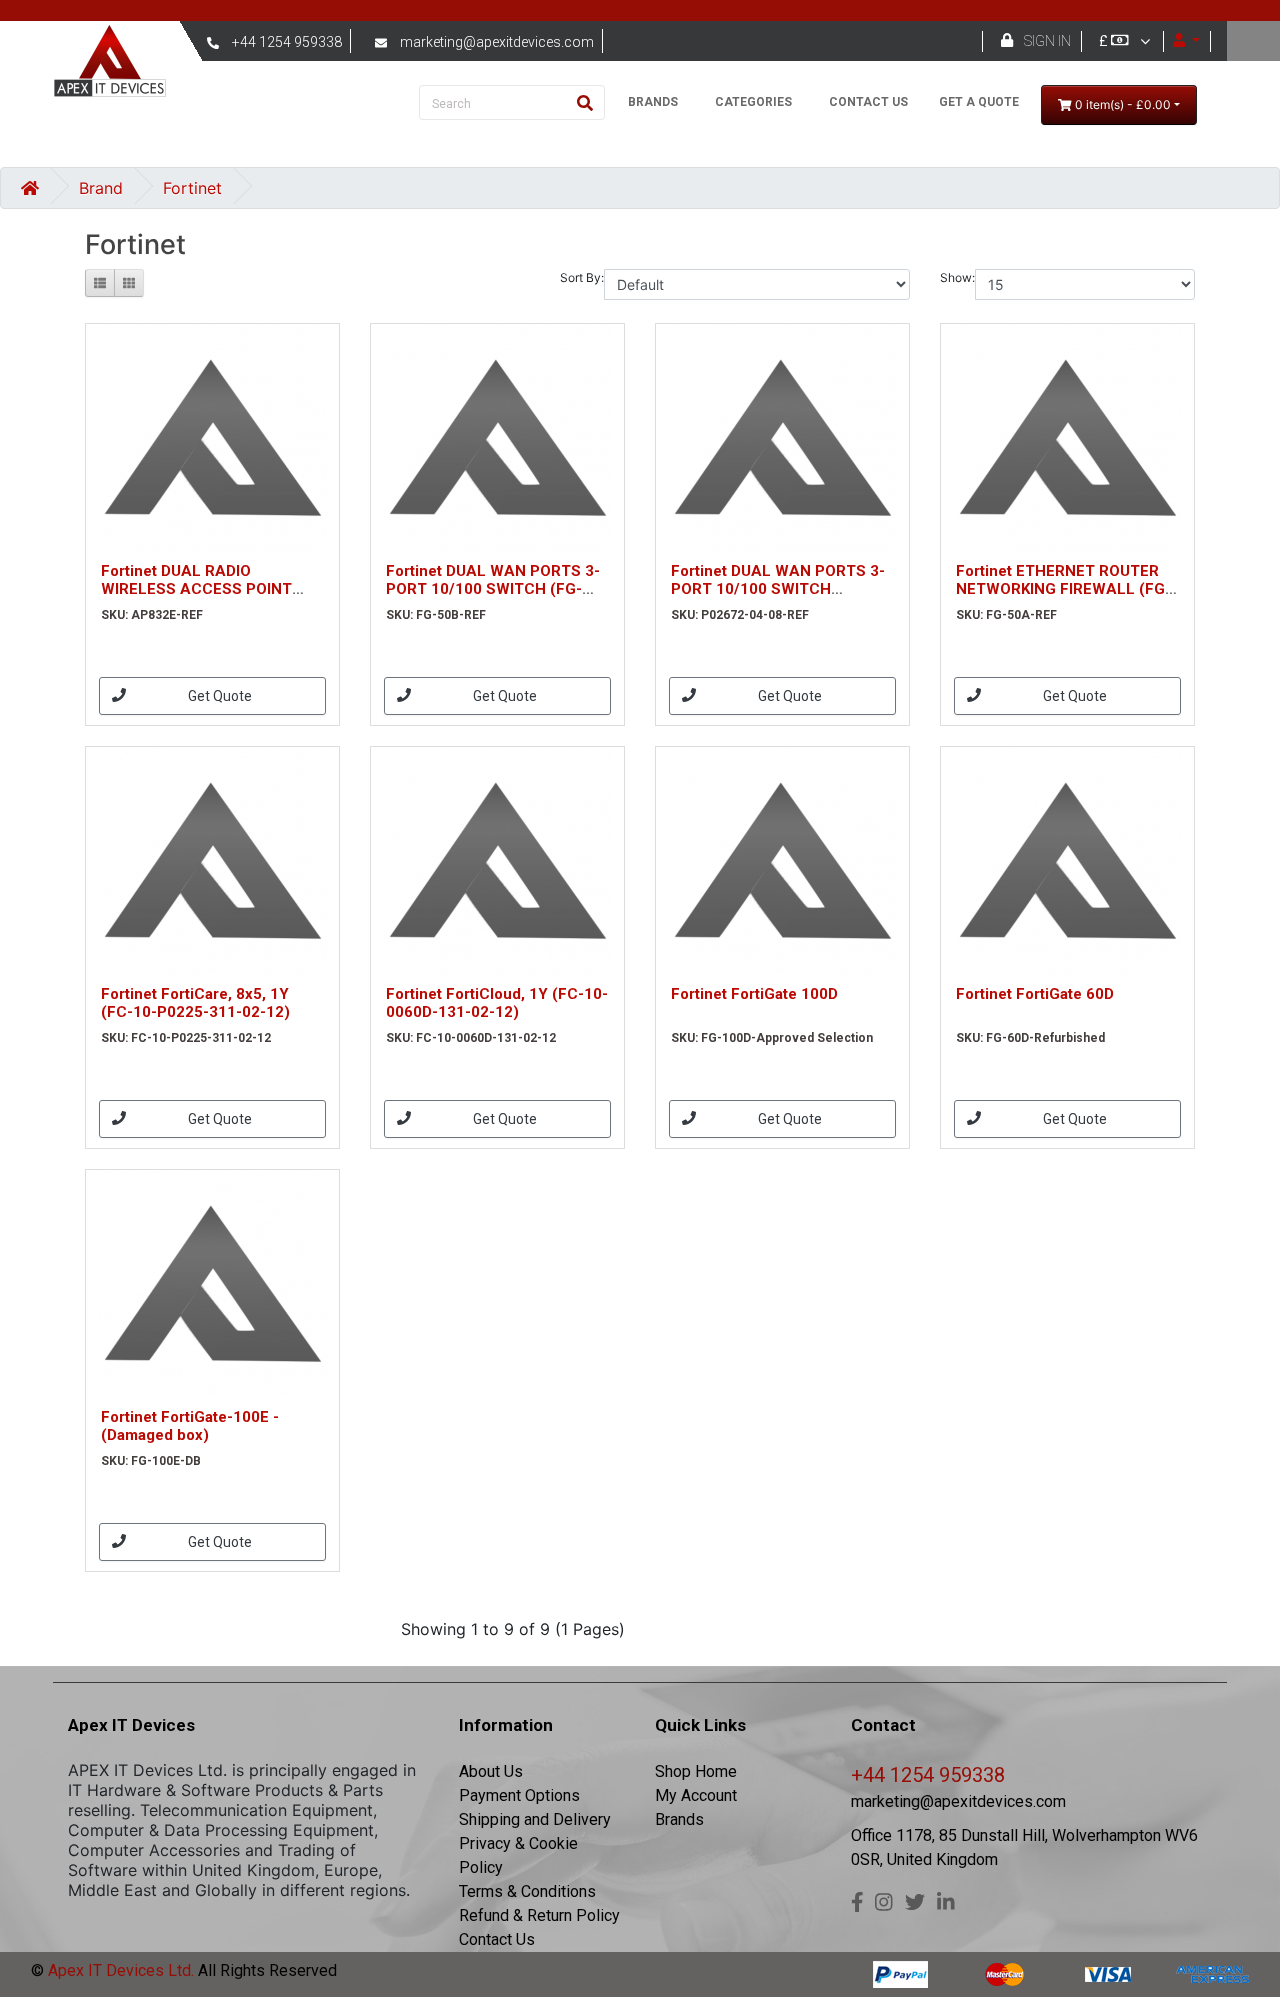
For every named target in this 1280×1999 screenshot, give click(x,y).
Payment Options (519, 1795)
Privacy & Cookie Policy (518, 1855)
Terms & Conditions (527, 1891)
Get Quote (220, 696)
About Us (491, 1771)
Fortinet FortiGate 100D (754, 994)
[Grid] (129, 283)
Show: (957, 277)
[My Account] (1186, 41)
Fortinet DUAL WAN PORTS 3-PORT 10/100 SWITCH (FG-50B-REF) (493, 589)
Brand (101, 188)
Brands (679, 1819)
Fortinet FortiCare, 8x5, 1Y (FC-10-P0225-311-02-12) (195, 1003)
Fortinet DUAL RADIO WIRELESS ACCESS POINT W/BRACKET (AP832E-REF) (199, 589)
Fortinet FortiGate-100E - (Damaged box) (190, 1426)
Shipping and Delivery (535, 1819)
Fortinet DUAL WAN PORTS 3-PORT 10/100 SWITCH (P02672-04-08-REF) (778, 589)
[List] (100, 283)
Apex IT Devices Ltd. (119, 1970)
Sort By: (582, 277)
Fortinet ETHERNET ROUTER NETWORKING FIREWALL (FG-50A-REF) (1063, 589)
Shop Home (696, 1771)
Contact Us (497, 1939)
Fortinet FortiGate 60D (1035, 994)
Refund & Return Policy (539, 1915)
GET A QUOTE (979, 102)
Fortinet (192, 188)
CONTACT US (868, 102)
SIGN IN (1047, 41)
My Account (696, 1795)
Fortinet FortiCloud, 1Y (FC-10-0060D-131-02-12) (497, 1003)
